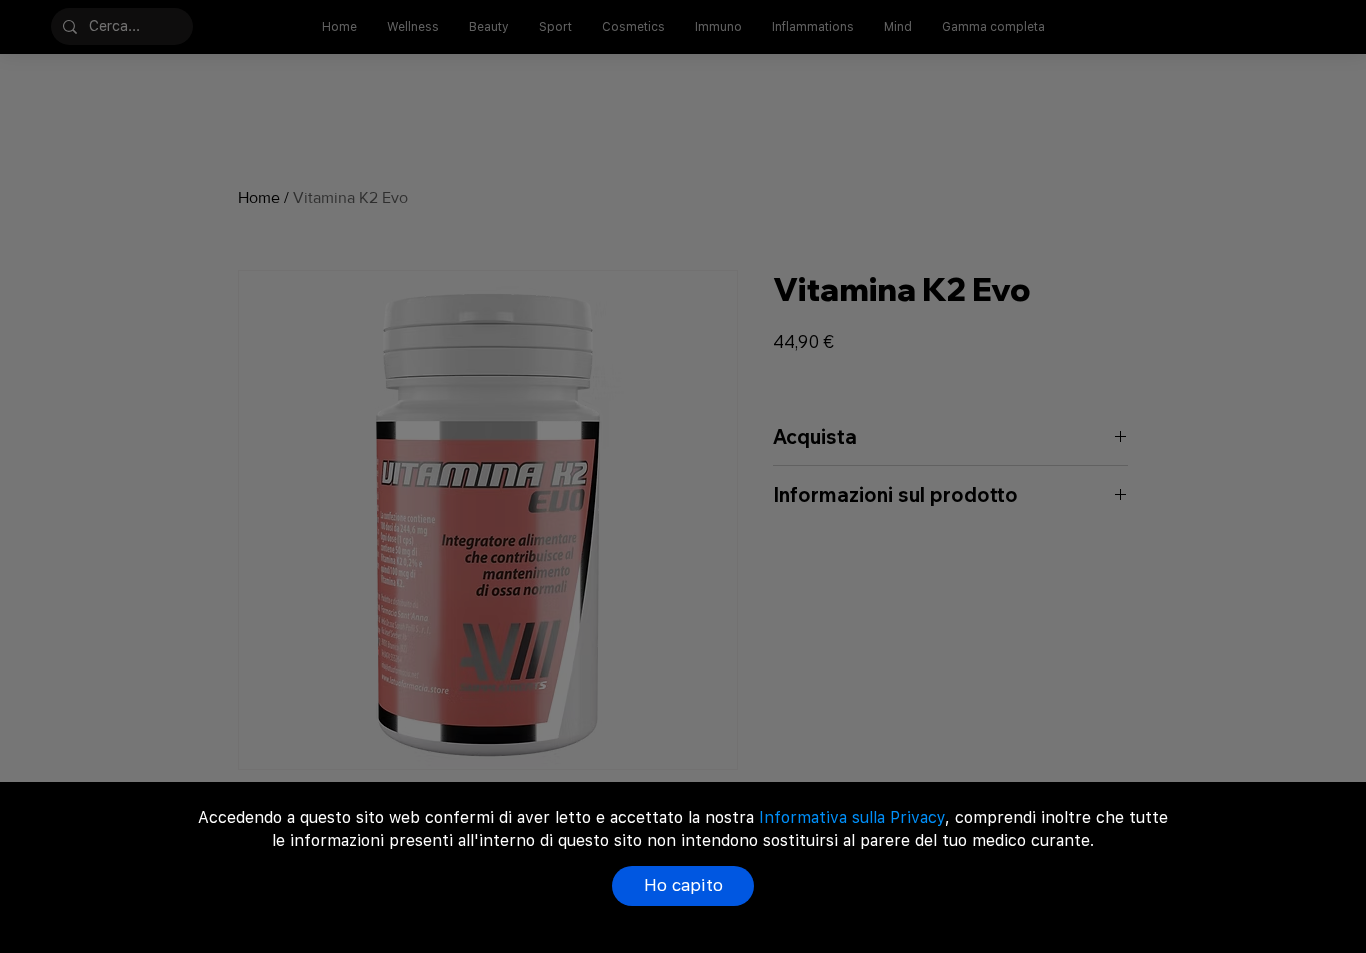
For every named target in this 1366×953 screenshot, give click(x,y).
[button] (683, 886)
